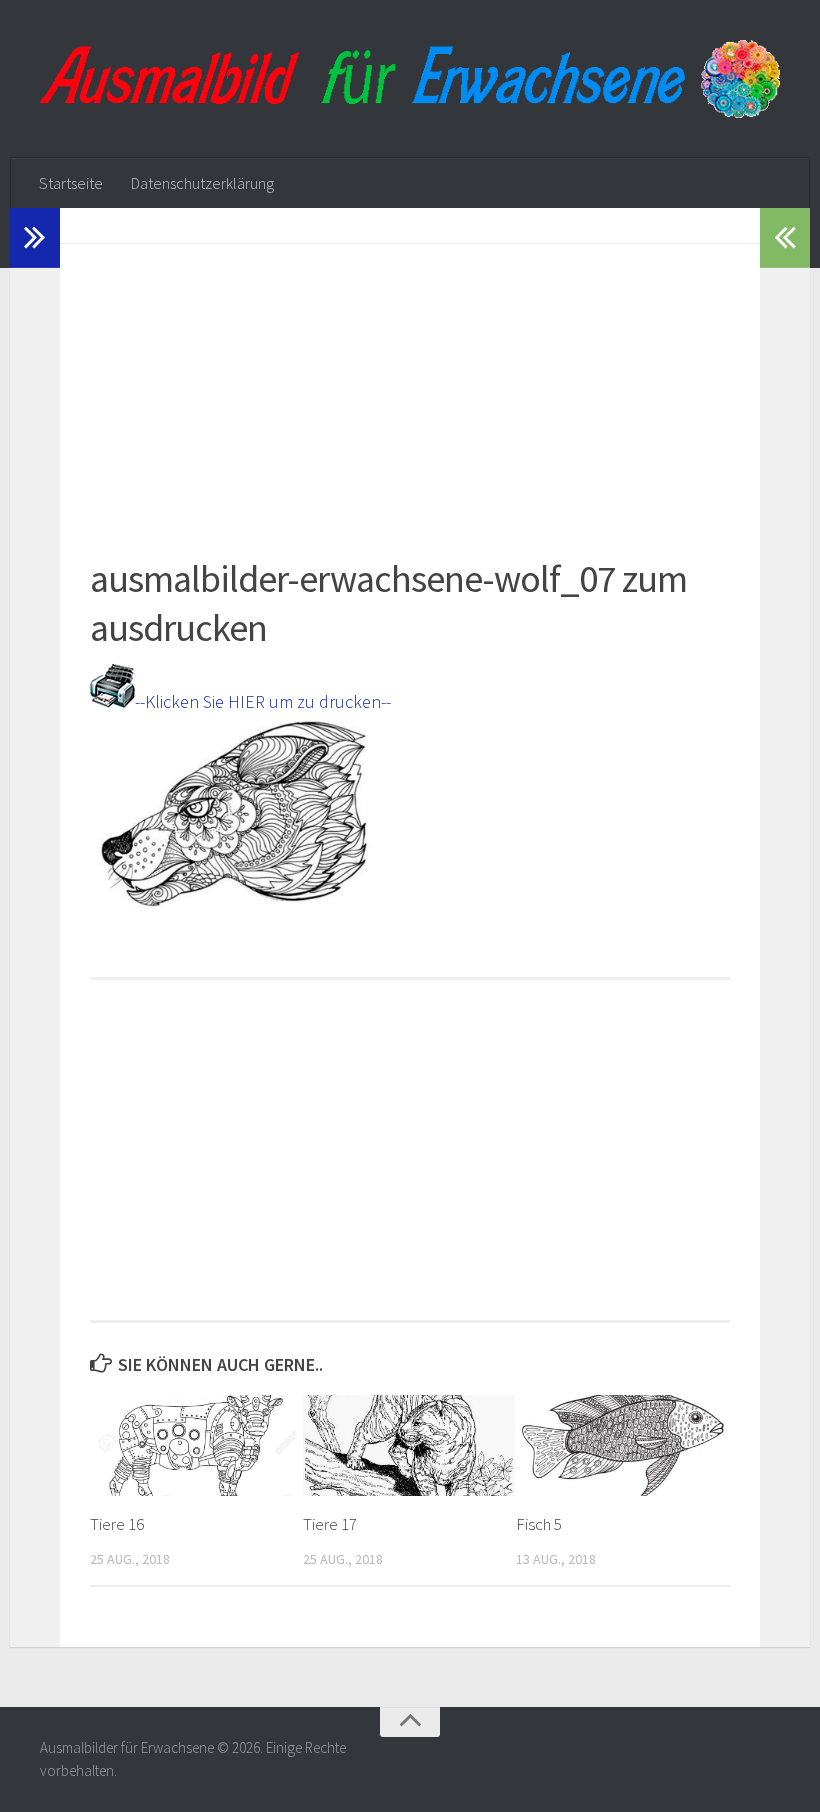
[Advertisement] (410, 384)
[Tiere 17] (409, 1445)
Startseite (71, 183)
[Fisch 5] (622, 1445)
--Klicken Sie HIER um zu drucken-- (263, 701)
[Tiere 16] (196, 1445)
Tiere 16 (117, 1524)
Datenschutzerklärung (202, 183)
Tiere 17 (330, 1524)
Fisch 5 (539, 1524)
